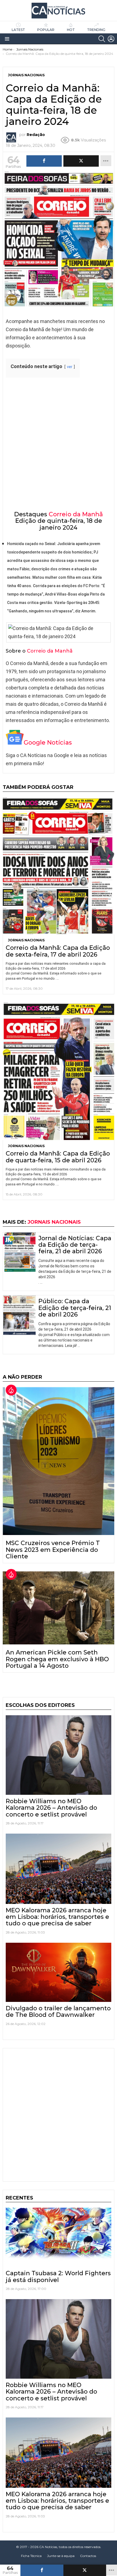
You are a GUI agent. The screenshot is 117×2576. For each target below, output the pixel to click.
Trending (96, 30)
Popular (46, 30)
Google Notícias (48, 743)
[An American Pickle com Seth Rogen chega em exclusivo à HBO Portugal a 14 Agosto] (59, 1608)
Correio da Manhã (76, 514)
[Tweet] (85, 2570)
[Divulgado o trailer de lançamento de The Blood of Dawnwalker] (59, 1972)
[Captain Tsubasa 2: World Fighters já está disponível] (59, 2237)
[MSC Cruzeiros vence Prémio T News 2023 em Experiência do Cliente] (59, 1461)
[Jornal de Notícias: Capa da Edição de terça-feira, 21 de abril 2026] (19, 1252)
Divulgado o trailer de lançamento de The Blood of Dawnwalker (58, 2012)
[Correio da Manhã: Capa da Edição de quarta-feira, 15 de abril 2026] (59, 1071)
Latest (18, 30)
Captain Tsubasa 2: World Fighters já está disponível (58, 2276)
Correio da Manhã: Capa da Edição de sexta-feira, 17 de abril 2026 (58, 951)
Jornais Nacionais (26, 940)
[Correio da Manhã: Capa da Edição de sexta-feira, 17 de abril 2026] (59, 866)
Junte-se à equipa (61, 2556)
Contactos (88, 2556)
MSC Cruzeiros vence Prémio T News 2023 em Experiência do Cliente (53, 1550)
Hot (71, 30)
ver (70, 367)
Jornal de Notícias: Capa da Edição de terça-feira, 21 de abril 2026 (75, 1245)
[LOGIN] (111, 39)
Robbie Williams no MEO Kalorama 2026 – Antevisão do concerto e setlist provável (51, 1808)
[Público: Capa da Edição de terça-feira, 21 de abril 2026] (19, 1315)
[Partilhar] (42, 2570)
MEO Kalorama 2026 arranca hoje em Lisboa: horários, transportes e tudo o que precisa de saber (57, 1917)
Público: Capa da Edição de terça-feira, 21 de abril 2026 (75, 1308)
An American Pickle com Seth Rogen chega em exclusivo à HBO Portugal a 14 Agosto (57, 1659)
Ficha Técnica (31, 2556)
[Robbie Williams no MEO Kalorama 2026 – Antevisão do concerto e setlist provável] (59, 1755)
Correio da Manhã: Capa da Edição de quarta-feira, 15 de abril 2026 (58, 1157)
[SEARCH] (102, 39)
